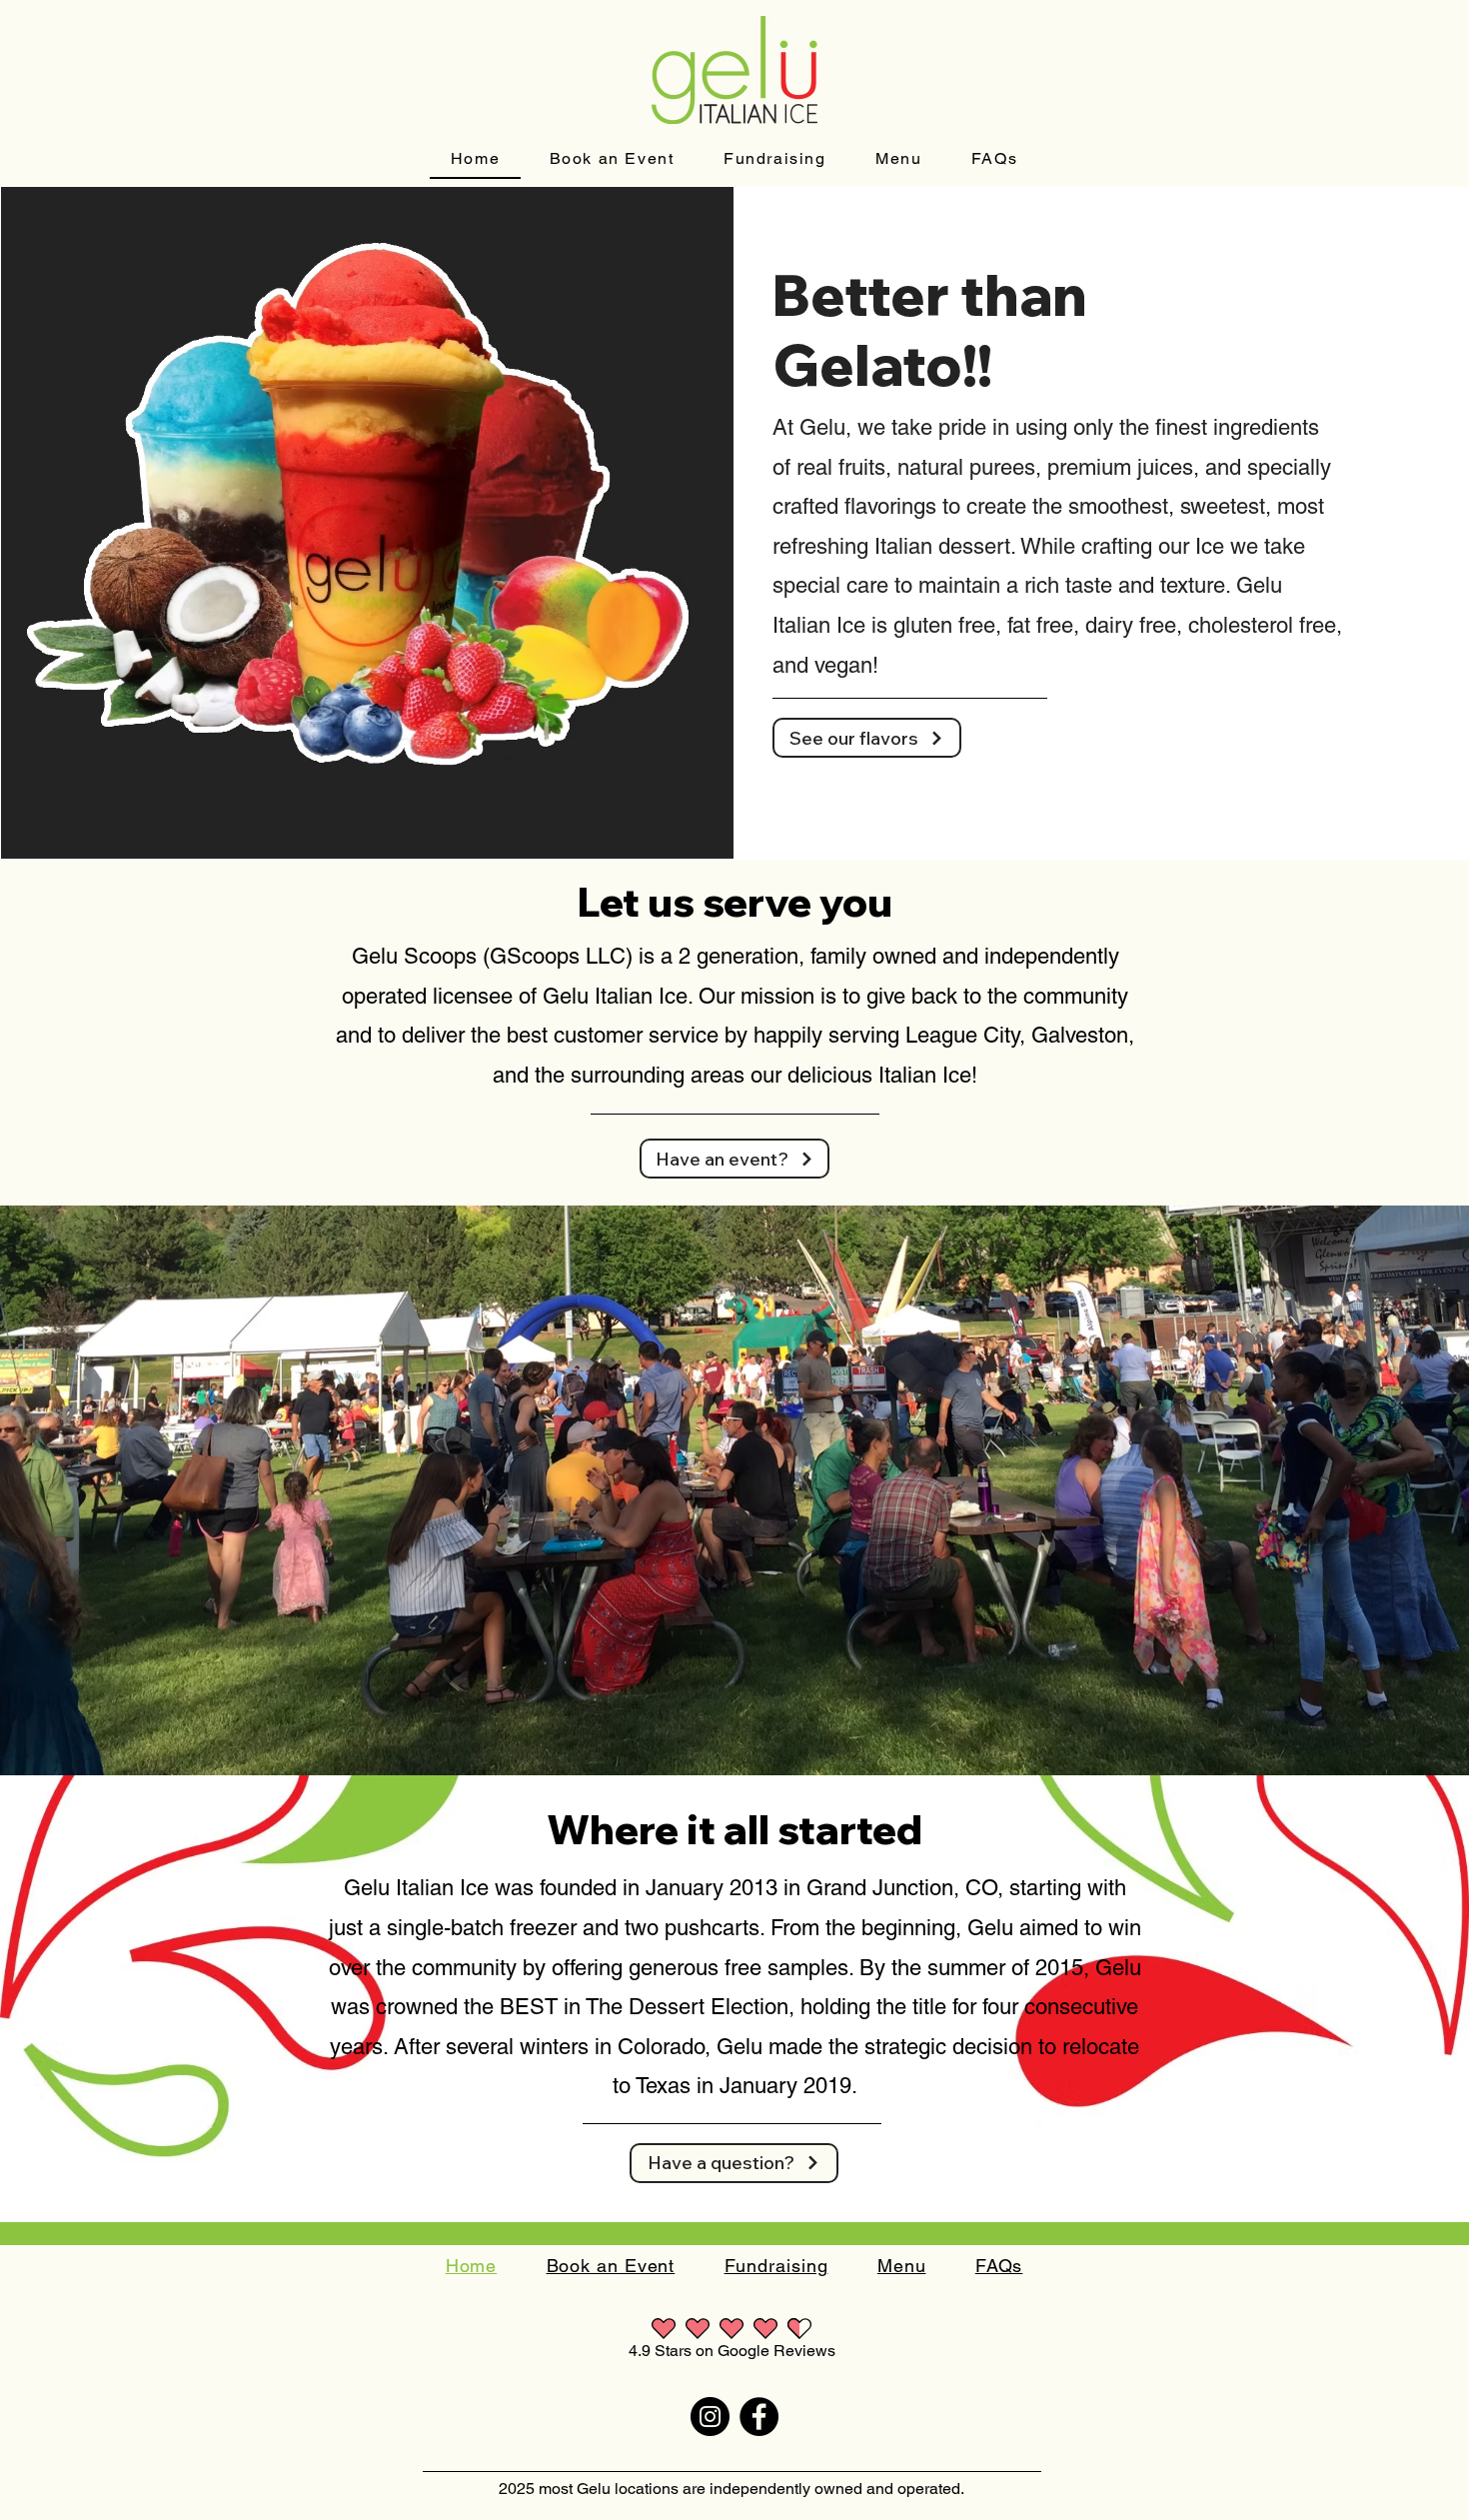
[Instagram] (710, 2417)
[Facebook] (759, 2417)
